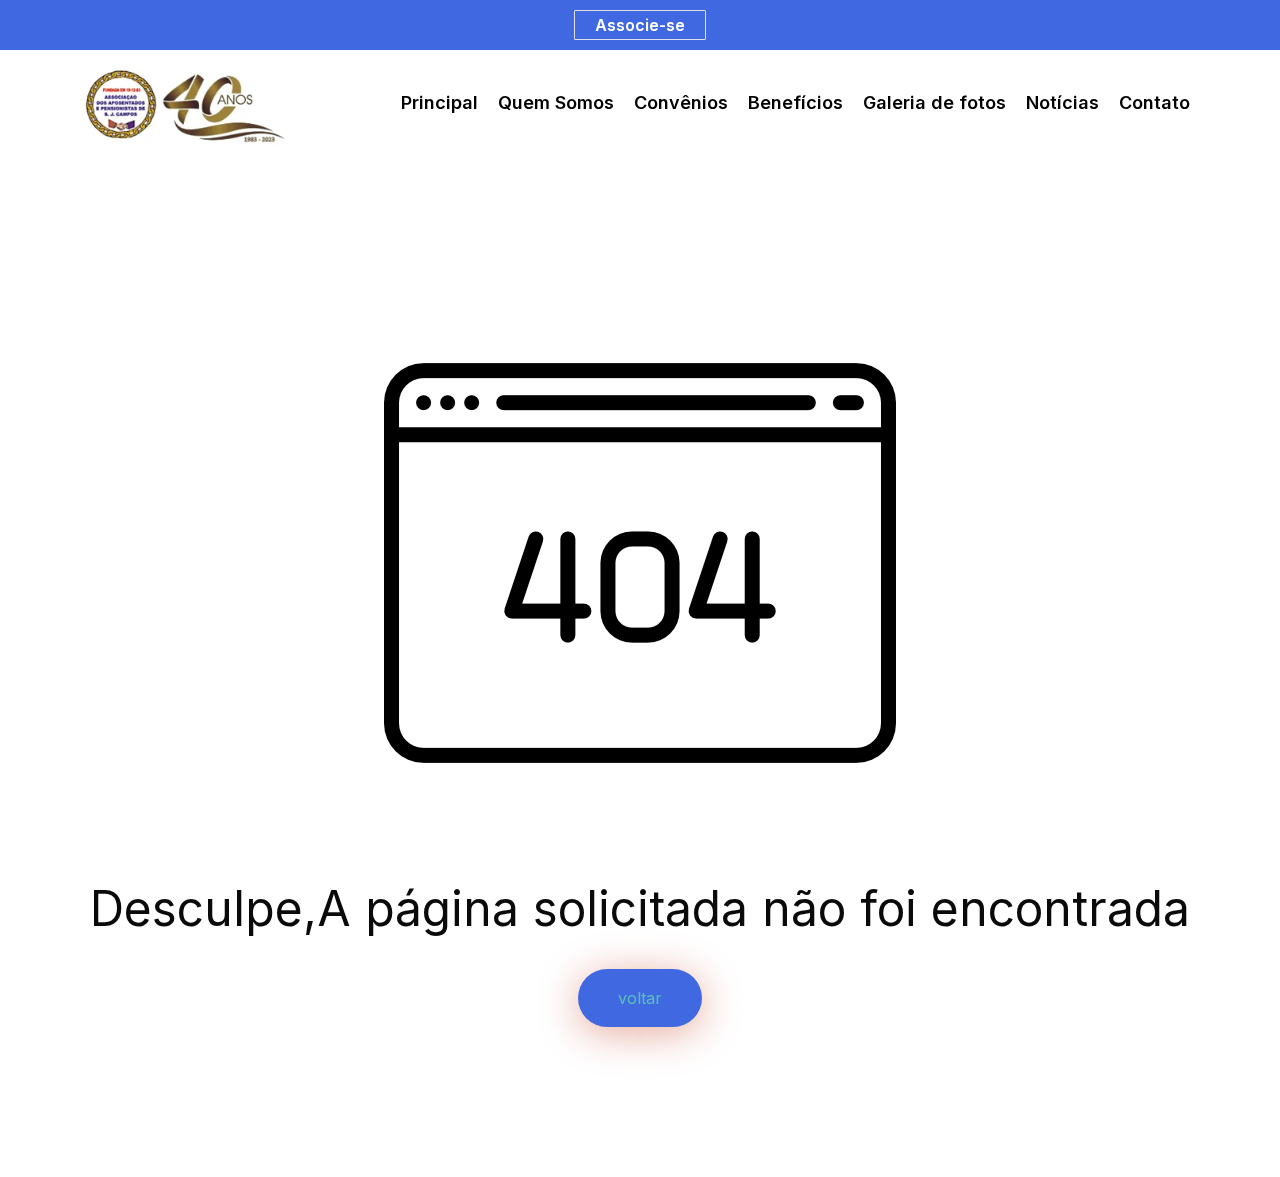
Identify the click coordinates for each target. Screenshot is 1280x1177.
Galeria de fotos (934, 102)
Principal (439, 102)
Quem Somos (556, 102)
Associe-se (640, 25)
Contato (1154, 102)
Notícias (1062, 102)
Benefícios (795, 102)
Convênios (681, 102)
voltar (640, 998)
